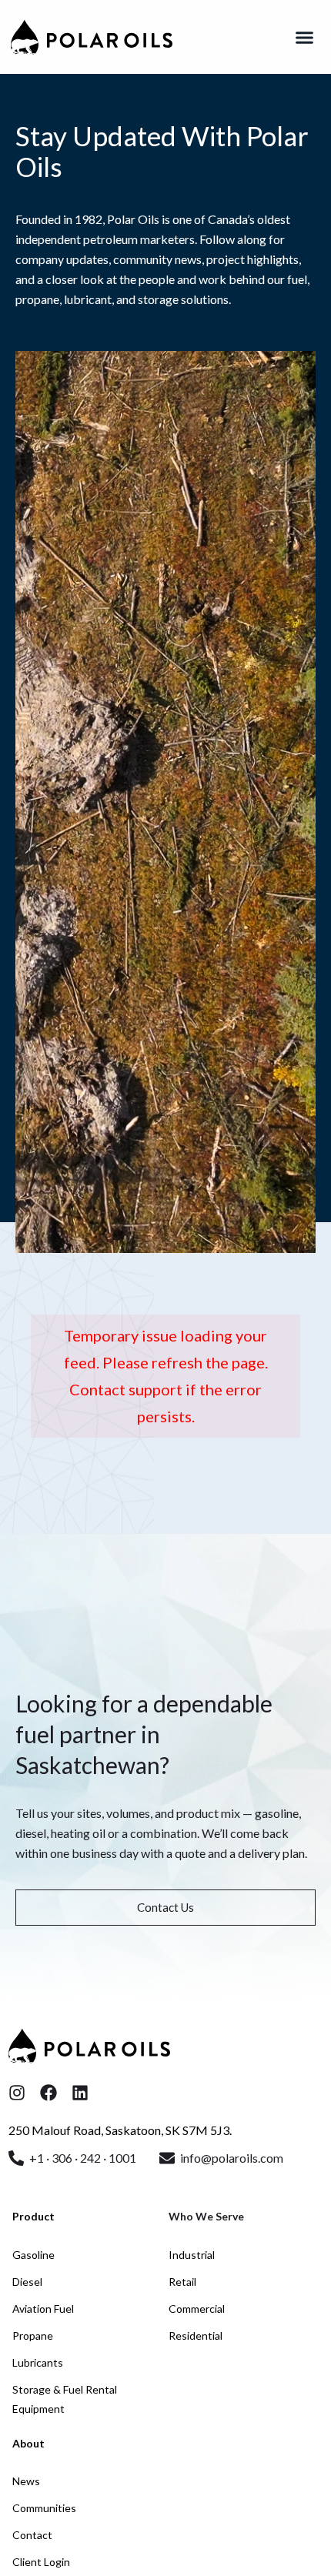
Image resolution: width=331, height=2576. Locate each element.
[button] (305, 37)
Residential (196, 2335)
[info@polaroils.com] (167, 2158)
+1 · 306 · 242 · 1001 (83, 2158)
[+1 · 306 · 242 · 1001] (16, 2158)
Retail (182, 2282)
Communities (44, 2508)
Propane (33, 2335)
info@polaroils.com (232, 2158)
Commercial (197, 2309)
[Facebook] (48, 2093)
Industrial (192, 2255)
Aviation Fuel (43, 2309)
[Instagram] (17, 2093)
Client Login (41, 2562)
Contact (32, 2535)
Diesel (27, 2282)
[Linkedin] (80, 2093)
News (26, 2481)
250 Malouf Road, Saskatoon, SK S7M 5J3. (120, 2130)
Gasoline (33, 2255)
